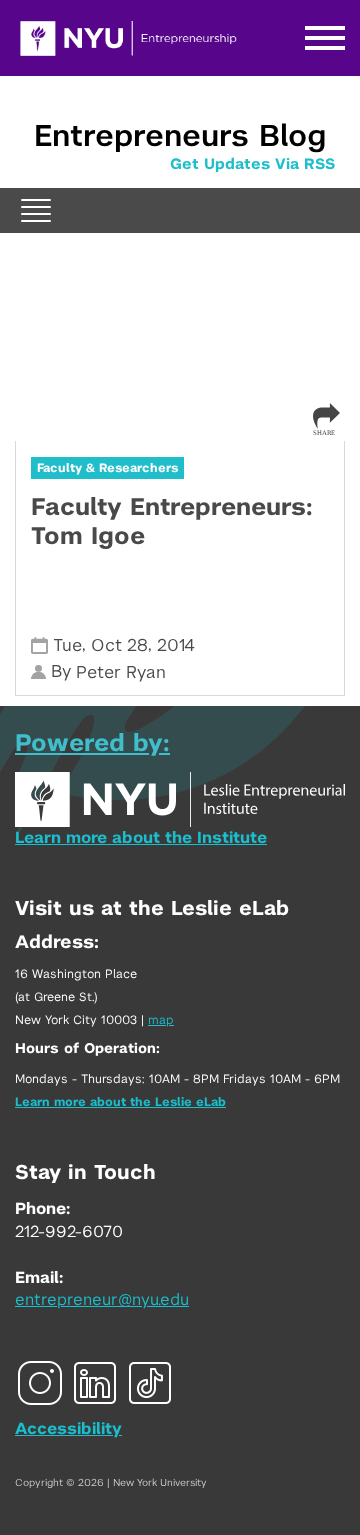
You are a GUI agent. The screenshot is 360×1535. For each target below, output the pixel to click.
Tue (67, 645)
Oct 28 (119, 645)
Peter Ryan (121, 672)
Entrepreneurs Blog (180, 137)
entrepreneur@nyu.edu (102, 1300)
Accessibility (68, 1429)
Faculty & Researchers (107, 468)
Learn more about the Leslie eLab (120, 1102)
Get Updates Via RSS (252, 164)
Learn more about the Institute (141, 838)
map (161, 1020)
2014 (176, 645)
